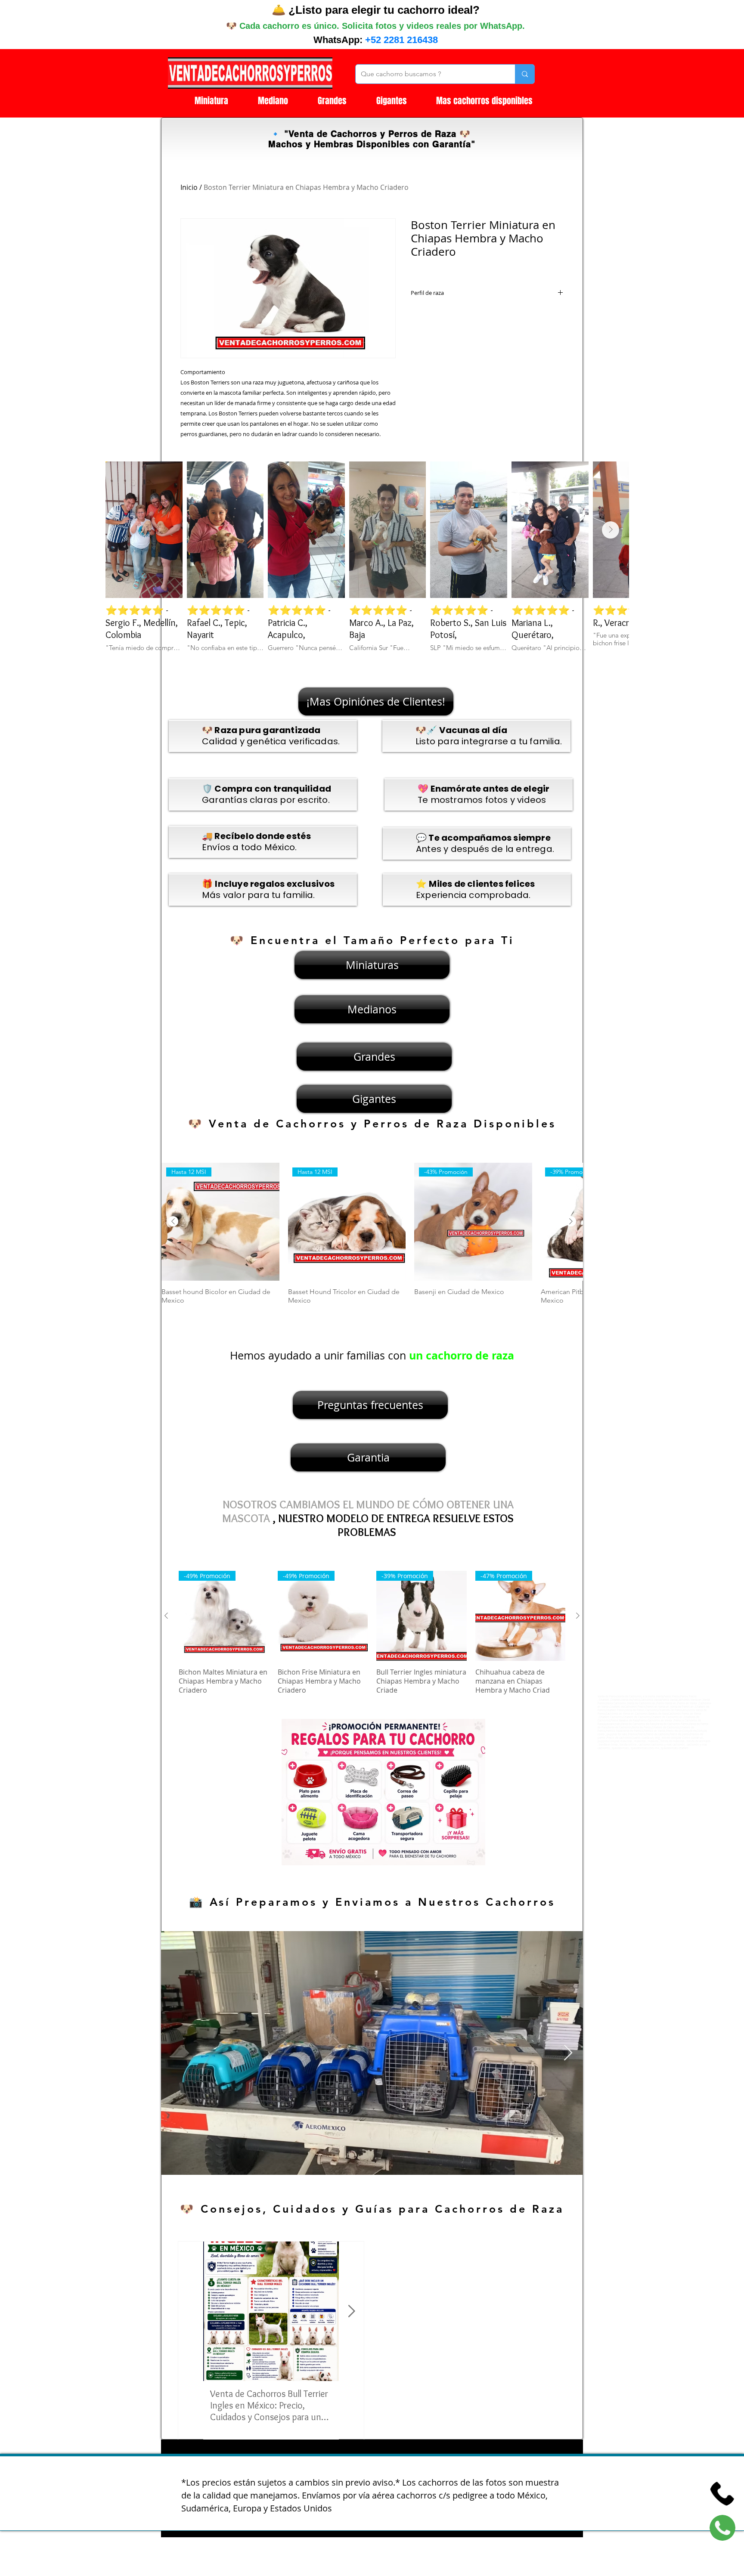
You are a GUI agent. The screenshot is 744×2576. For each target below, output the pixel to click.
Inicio (189, 187)
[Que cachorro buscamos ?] (525, 74)
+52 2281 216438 (401, 40)
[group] (372, 1238)
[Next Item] (611, 530)
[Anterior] (173, 1221)
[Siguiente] (571, 1221)
